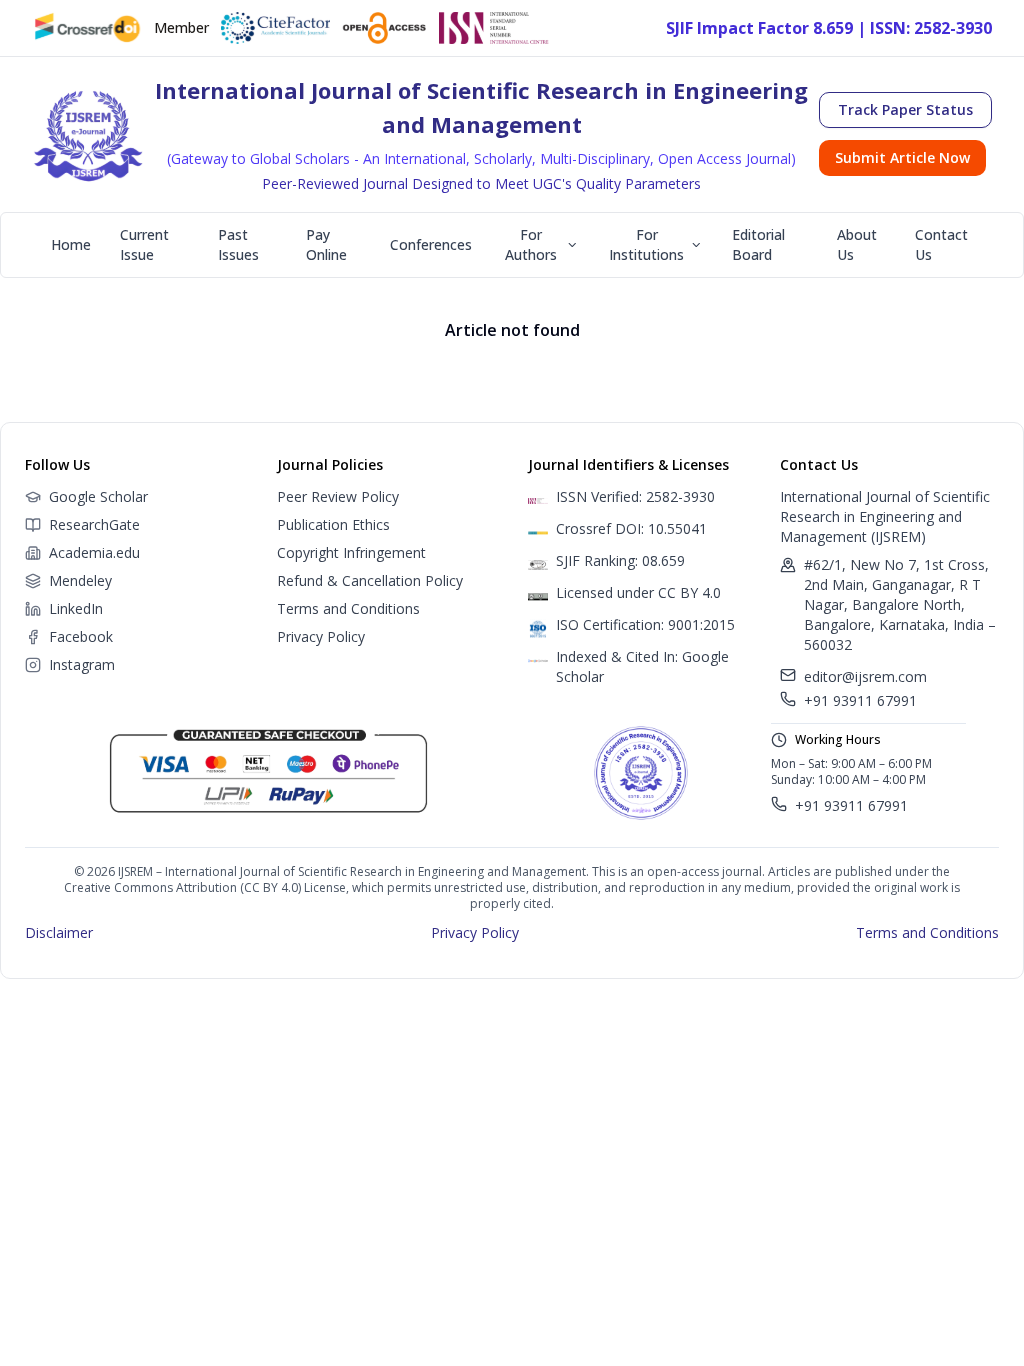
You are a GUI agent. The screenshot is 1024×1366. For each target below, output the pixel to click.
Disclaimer (59, 932)
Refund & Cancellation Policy (370, 580)
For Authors (531, 244)
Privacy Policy (321, 636)
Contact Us (941, 244)
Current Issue (144, 244)
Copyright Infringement (351, 552)
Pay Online (326, 244)
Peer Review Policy (338, 496)
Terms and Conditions (348, 608)
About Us (857, 244)
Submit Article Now (902, 157)
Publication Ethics (333, 524)
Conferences (431, 244)
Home (71, 244)
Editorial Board (758, 244)
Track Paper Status (905, 109)
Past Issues (238, 244)
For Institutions (646, 244)
